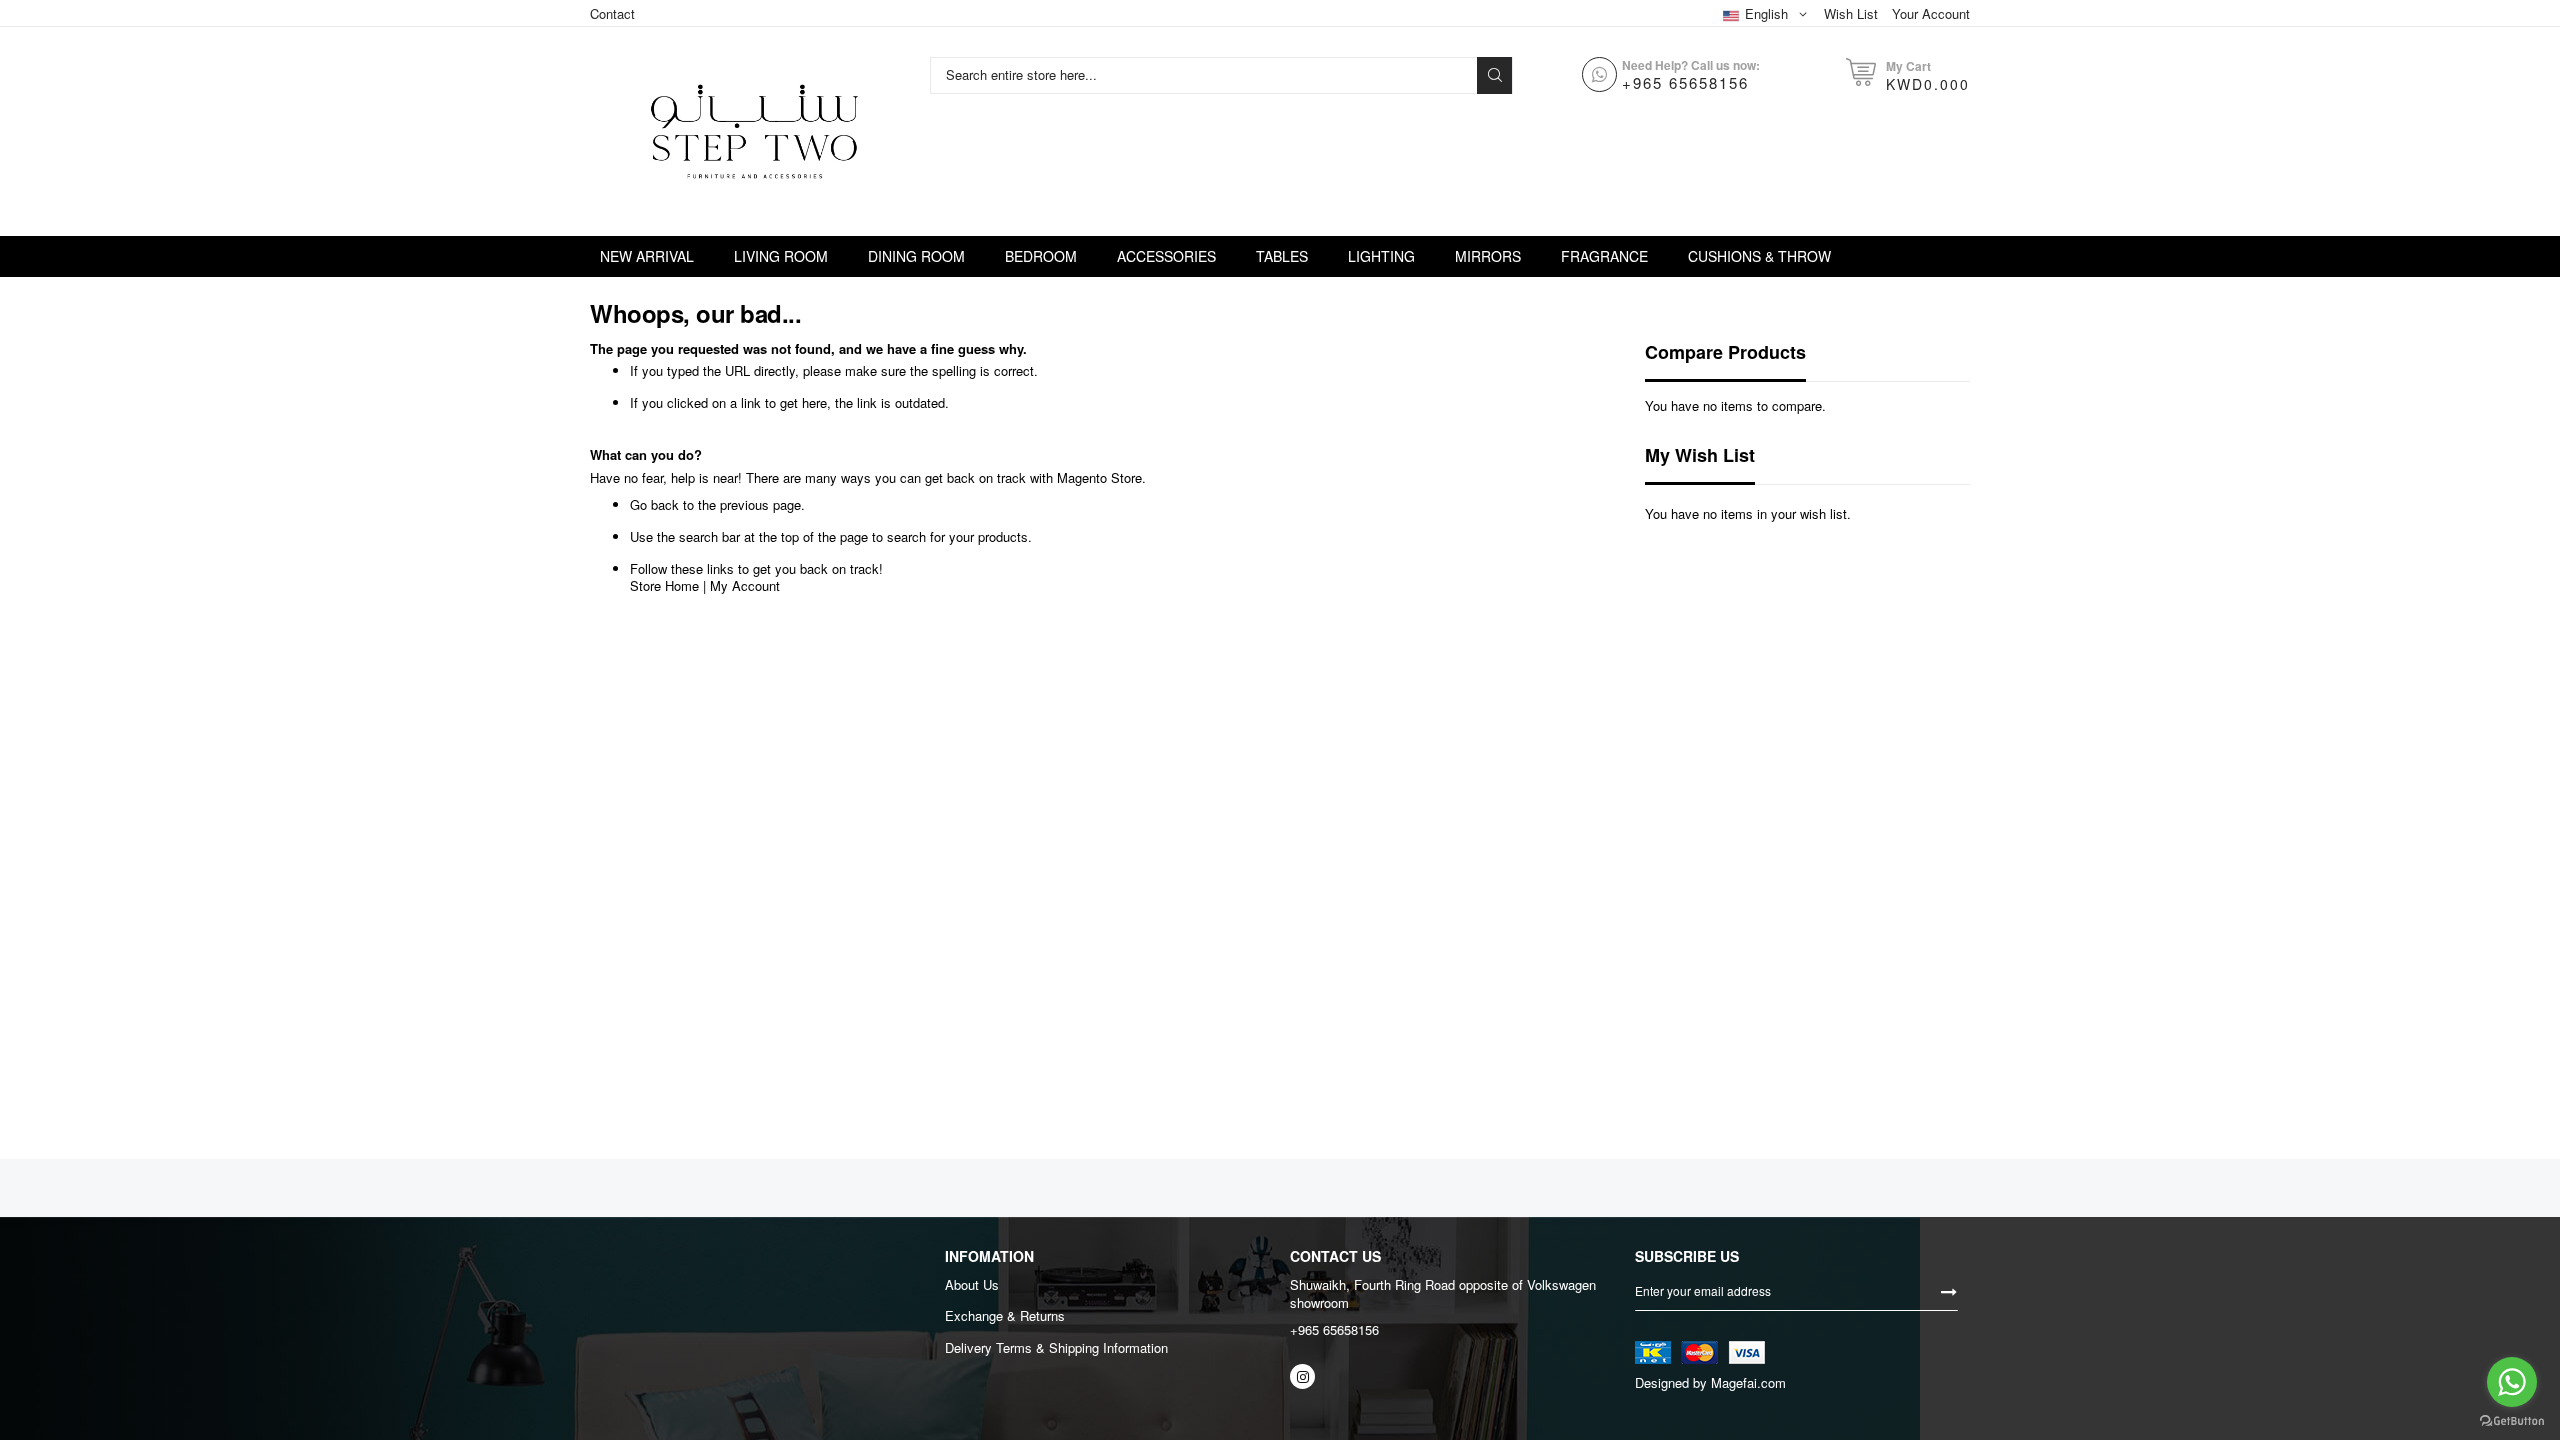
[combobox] (1206, 75)
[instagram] (1302, 1376)
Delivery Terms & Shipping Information (1056, 1348)
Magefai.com (1748, 1382)
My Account (745, 585)
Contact (612, 13)
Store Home (664, 585)
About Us (972, 1285)
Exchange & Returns (1005, 1316)
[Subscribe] (1949, 1290)
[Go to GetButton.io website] (2512, 1420)
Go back (654, 504)
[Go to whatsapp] (2512, 1382)
